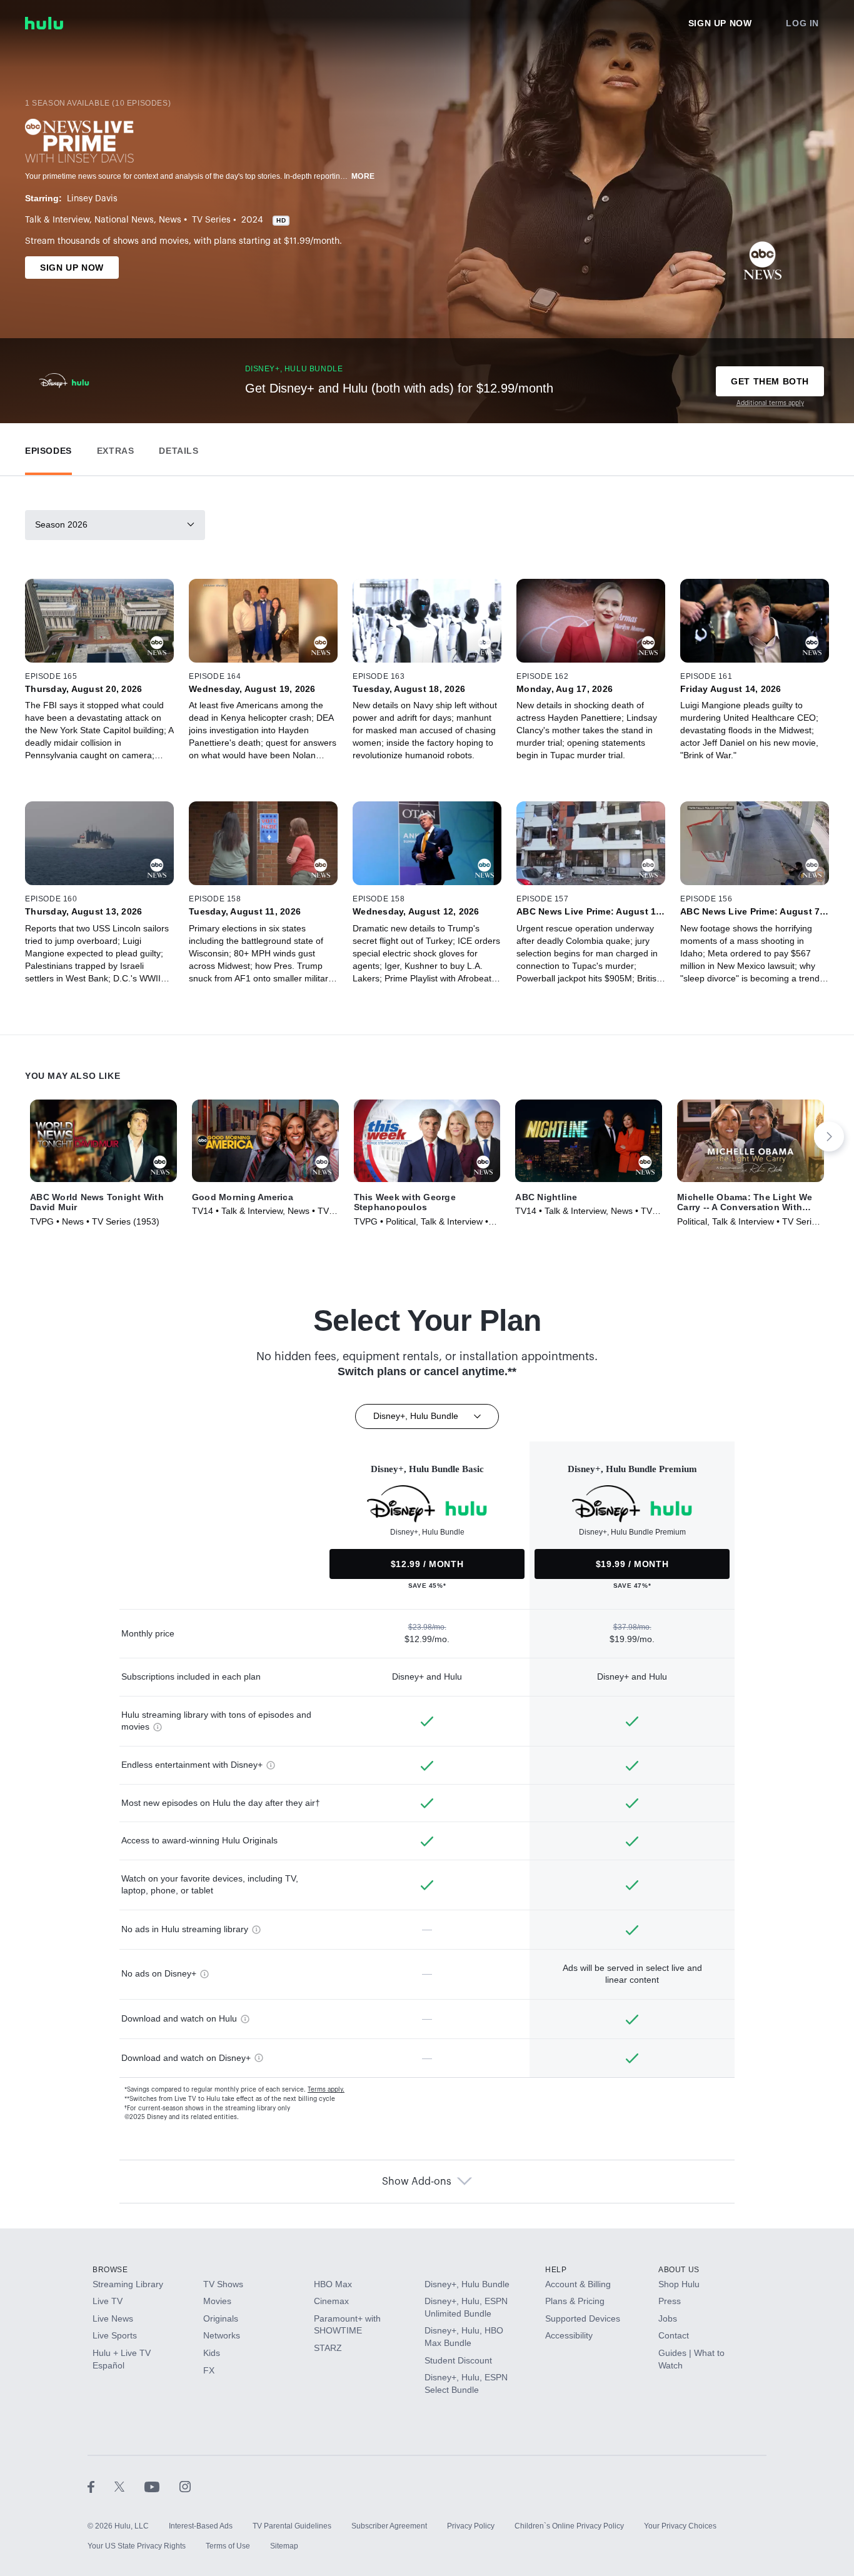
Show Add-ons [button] (417, 2182)
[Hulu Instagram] (185, 2486)
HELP (556, 2270)
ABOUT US (679, 2270)
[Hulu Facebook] (101, 2486)
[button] (48, 448)
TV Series (211, 220)
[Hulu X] (129, 2486)
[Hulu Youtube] (162, 2486)
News (170, 220)
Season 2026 (61, 524)
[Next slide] (829, 1136)
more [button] (363, 176)
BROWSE (110, 2270)
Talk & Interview (57, 220)
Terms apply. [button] (326, 2090)
